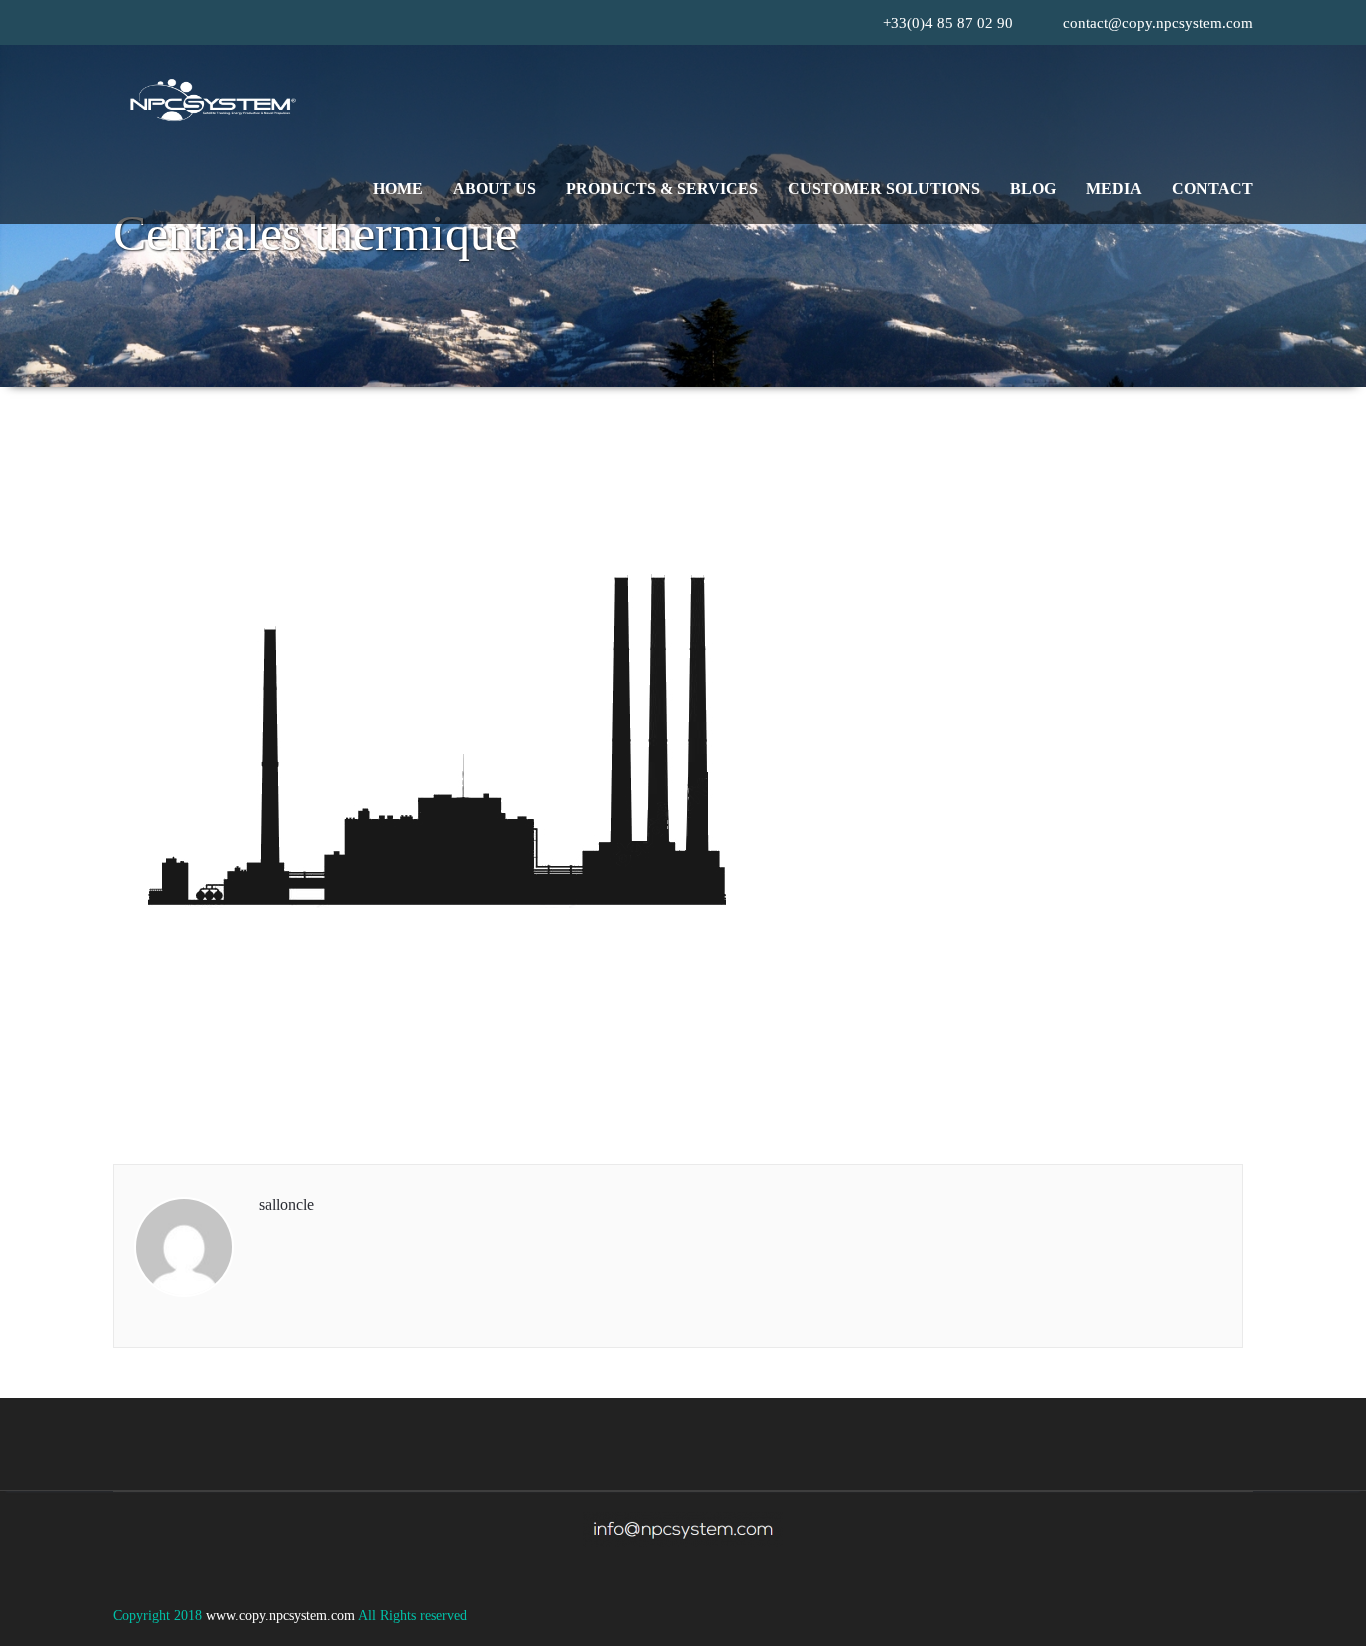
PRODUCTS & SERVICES (662, 188)
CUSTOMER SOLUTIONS (884, 188)
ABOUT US (494, 188)
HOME (398, 188)
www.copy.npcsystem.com (282, 1615)
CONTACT (1212, 188)
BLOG (1033, 188)
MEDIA (1114, 188)
